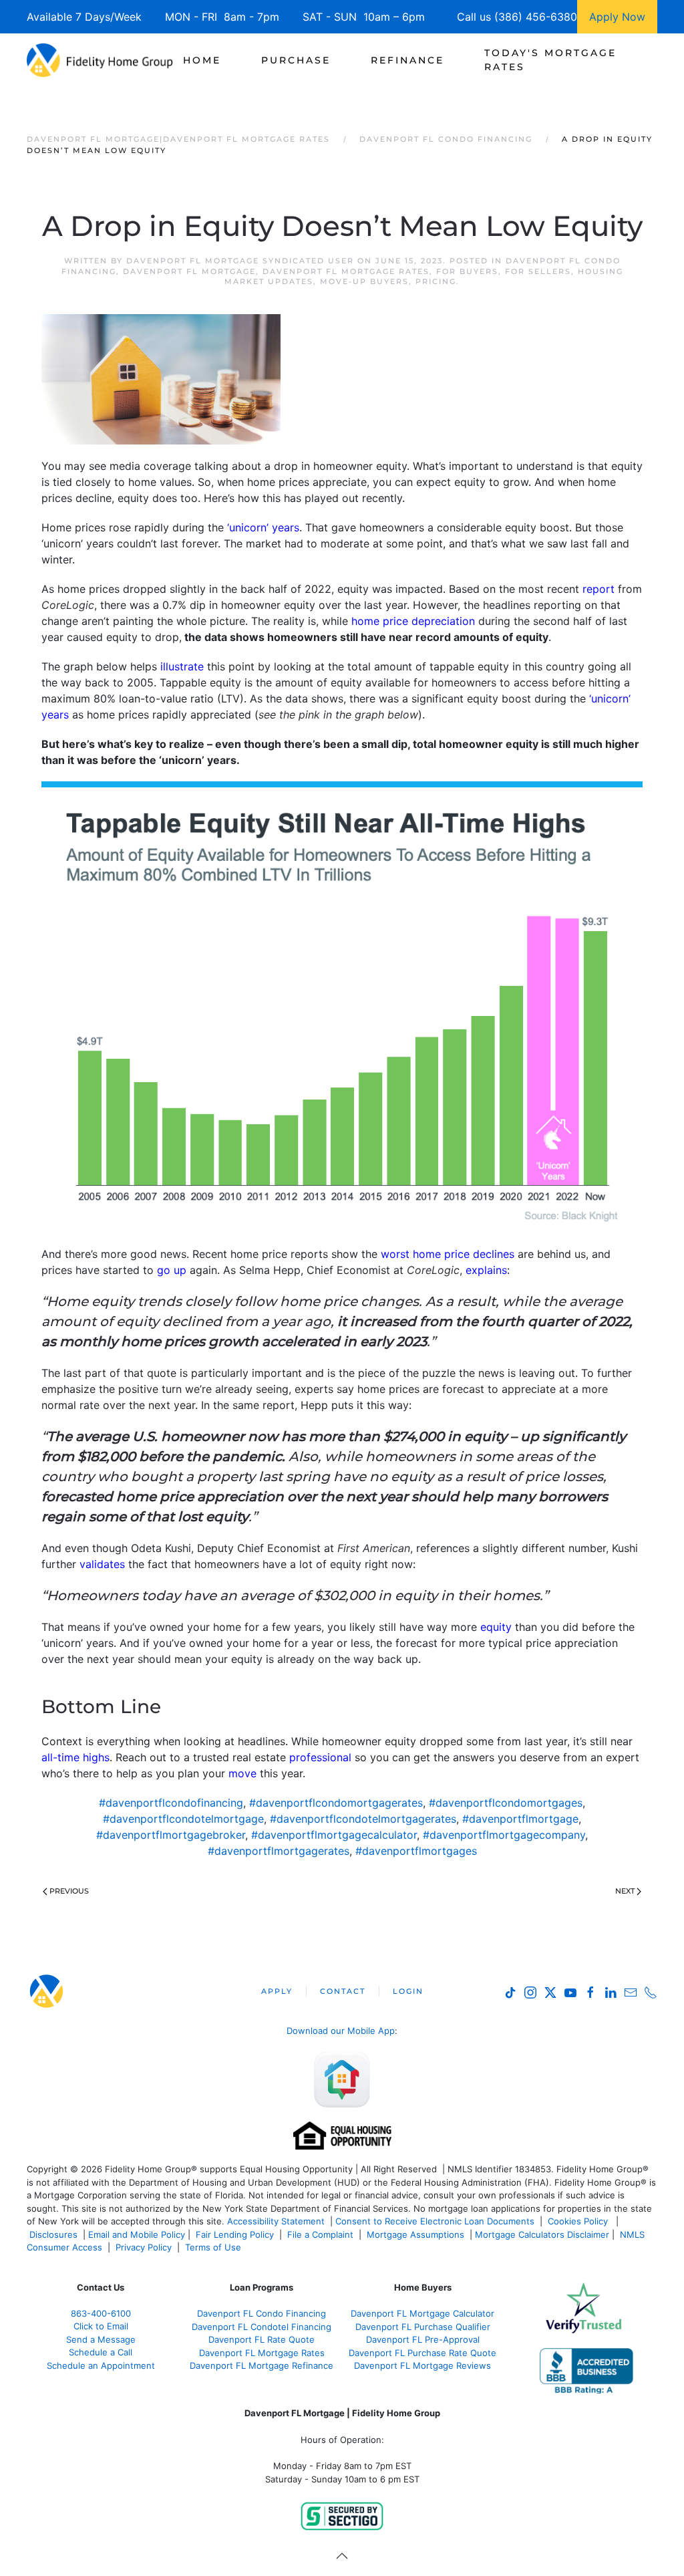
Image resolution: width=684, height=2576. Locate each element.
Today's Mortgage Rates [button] (550, 60)
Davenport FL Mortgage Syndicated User (240, 261)
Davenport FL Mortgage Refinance (262, 2365)
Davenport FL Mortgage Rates (346, 271)
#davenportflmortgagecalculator (334, 1835)
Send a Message (101, 2339)
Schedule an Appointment (101, 2365)
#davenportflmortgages (416, 1851)
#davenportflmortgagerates (279, 1851)
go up (172, 1270)
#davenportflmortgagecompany (504, 1835)
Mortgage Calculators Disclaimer (542, 2234)
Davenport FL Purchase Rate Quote (422, 2353)
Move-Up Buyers (364, 281)
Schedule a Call (101, 2352)
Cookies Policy (579, 2221)
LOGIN (408, 1991)
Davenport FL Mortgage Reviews (422, 2365)
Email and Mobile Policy (137, 2234)
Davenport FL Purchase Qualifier (423, 2327)
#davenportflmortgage (520, 1819)
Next (625, 1891)
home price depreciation (413, 621)
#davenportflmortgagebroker (171, 1835)
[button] (342, 2556)
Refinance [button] (407, 60)
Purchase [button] (296, 60)
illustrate (182, 666)
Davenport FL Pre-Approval (423, 2339)
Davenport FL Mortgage (189, 271)
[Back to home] (100, 60)
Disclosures (53, 2234)
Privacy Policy (144, 2247)
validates (102, 1564)
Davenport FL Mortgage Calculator (422, 2313)
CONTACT (343, 1991)
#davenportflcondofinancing (171, 1803)
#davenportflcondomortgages (506, 1803)
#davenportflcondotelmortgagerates (363, 1819)
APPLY (277, 1991)
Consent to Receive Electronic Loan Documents (435, 2221)
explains (486, 1270)
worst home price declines (448, 1254)
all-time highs (75, 1757)
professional (320, 1757)
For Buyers (467, 271)
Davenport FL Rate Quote (262, 2339)
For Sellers (538, 271)
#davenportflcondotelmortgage (183, 1819)
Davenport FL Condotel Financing (262, 2327)
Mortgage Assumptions (415, 2234)
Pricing (436, 281)
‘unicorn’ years (263, 527)
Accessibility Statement (276, 2221)
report (598, 589)
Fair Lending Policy (235, 2234)
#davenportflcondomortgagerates (336, 1803)
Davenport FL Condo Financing (262, 2313)
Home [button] (202, 60)
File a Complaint (322, 2234)
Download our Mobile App (341, 2031)
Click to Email (101, 2326)
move (242, 1773)
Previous (69, 1891)
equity (496, 1627)
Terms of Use (214, 2247)
